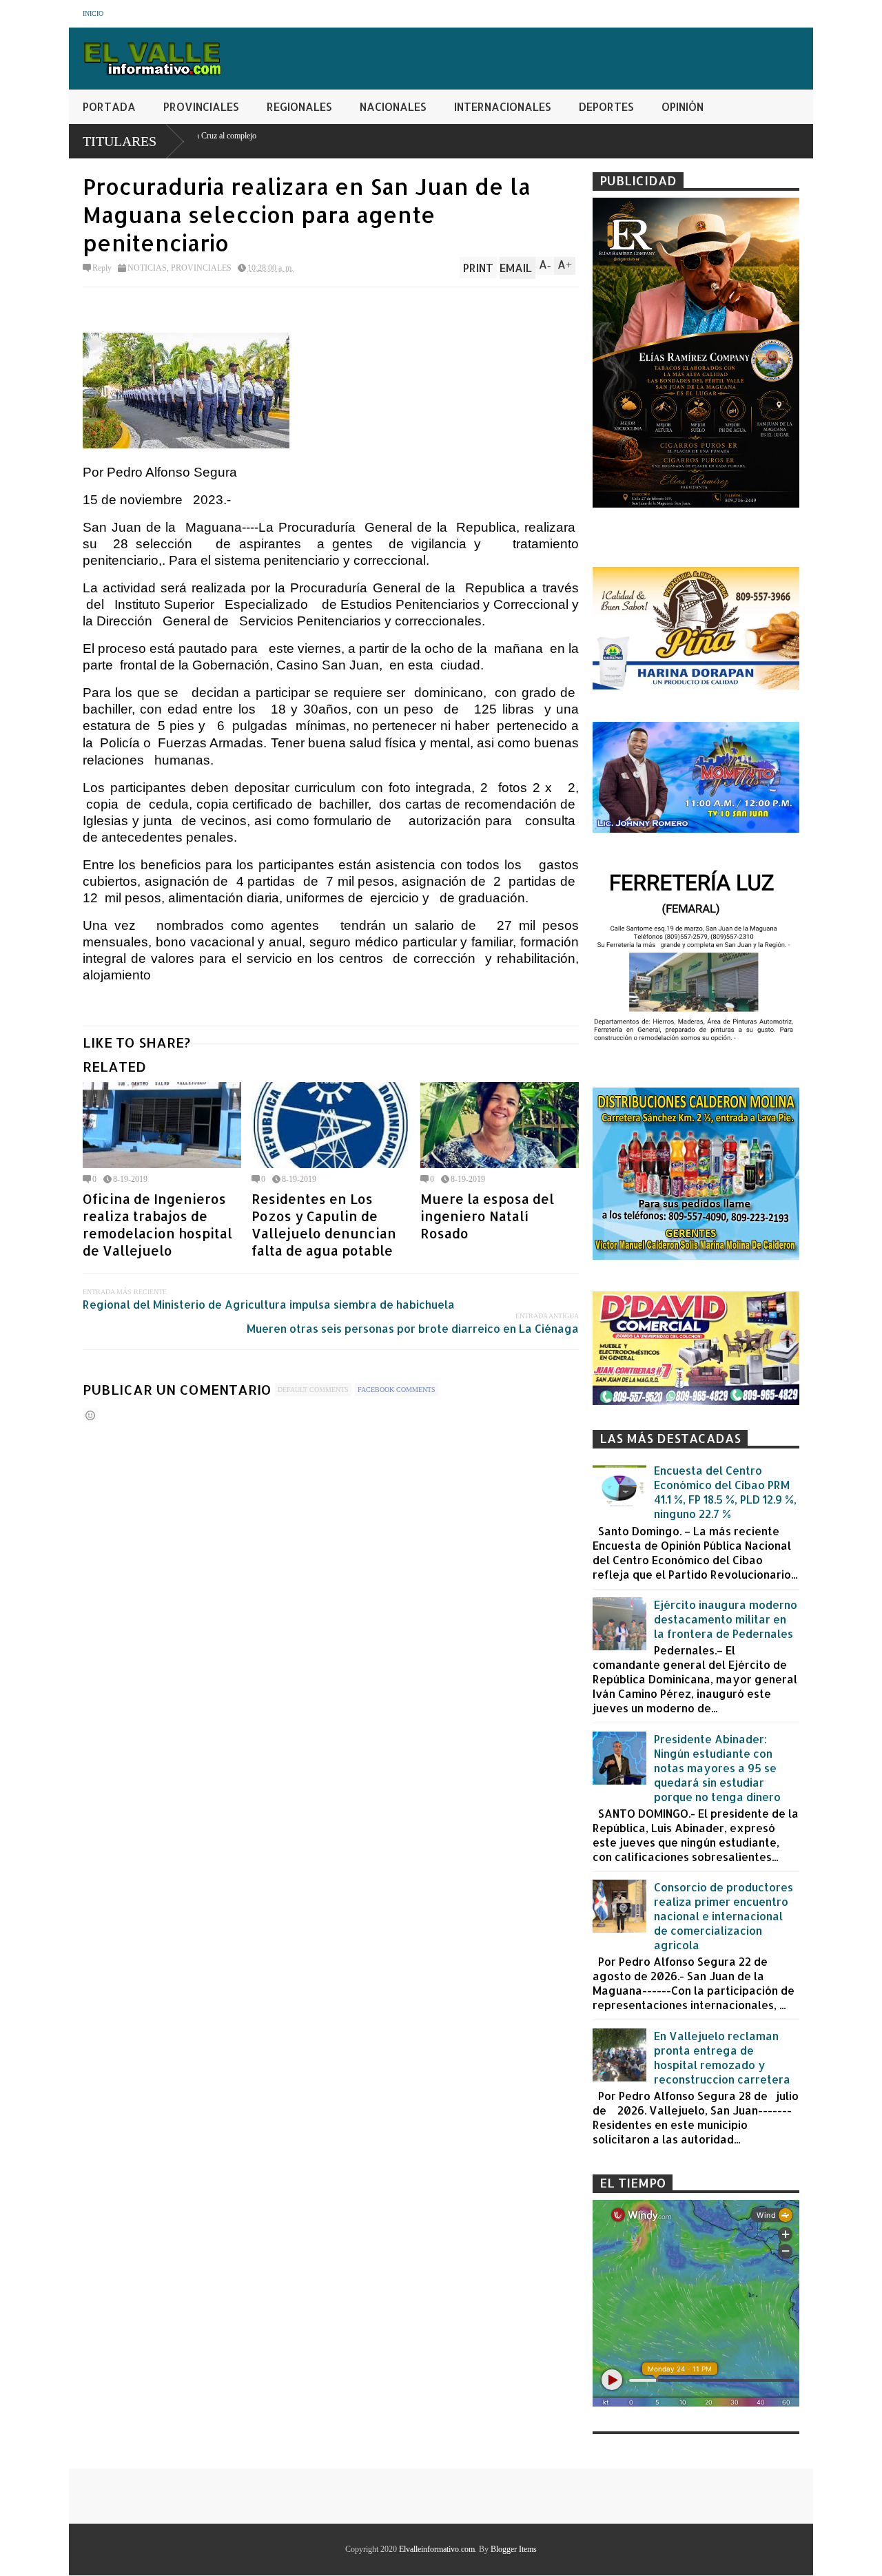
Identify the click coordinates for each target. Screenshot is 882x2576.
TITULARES (120, 141)
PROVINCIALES (201, 106)
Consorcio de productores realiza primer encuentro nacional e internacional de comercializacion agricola (724, 1916)
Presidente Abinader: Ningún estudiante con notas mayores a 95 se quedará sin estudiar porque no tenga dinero (717, 1768)
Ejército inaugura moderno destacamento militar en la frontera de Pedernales (726, 1619)
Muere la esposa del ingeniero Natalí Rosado (487, 1216)
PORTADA (109, 106)
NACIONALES (393, 106)
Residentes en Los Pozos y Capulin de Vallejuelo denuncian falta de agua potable (324, 1225)
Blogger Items (514, 2549)
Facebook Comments (397, 1390)
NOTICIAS (147, 268)
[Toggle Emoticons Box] (90, 1415)
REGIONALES (299, 106)
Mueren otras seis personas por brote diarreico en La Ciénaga (413, 1328)
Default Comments (313, 1390)
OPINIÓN (683, 106)
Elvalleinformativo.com (437, 2549)
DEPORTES (606, 106)
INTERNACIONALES (503, 106)
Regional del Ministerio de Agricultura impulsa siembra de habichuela (269, 1304)
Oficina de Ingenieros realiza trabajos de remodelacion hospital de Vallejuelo (157, 1225)
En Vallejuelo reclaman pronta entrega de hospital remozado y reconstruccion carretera (722, 2057)
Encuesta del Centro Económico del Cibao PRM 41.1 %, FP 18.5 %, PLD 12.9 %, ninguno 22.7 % (725, 1492)
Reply (102, 268)
